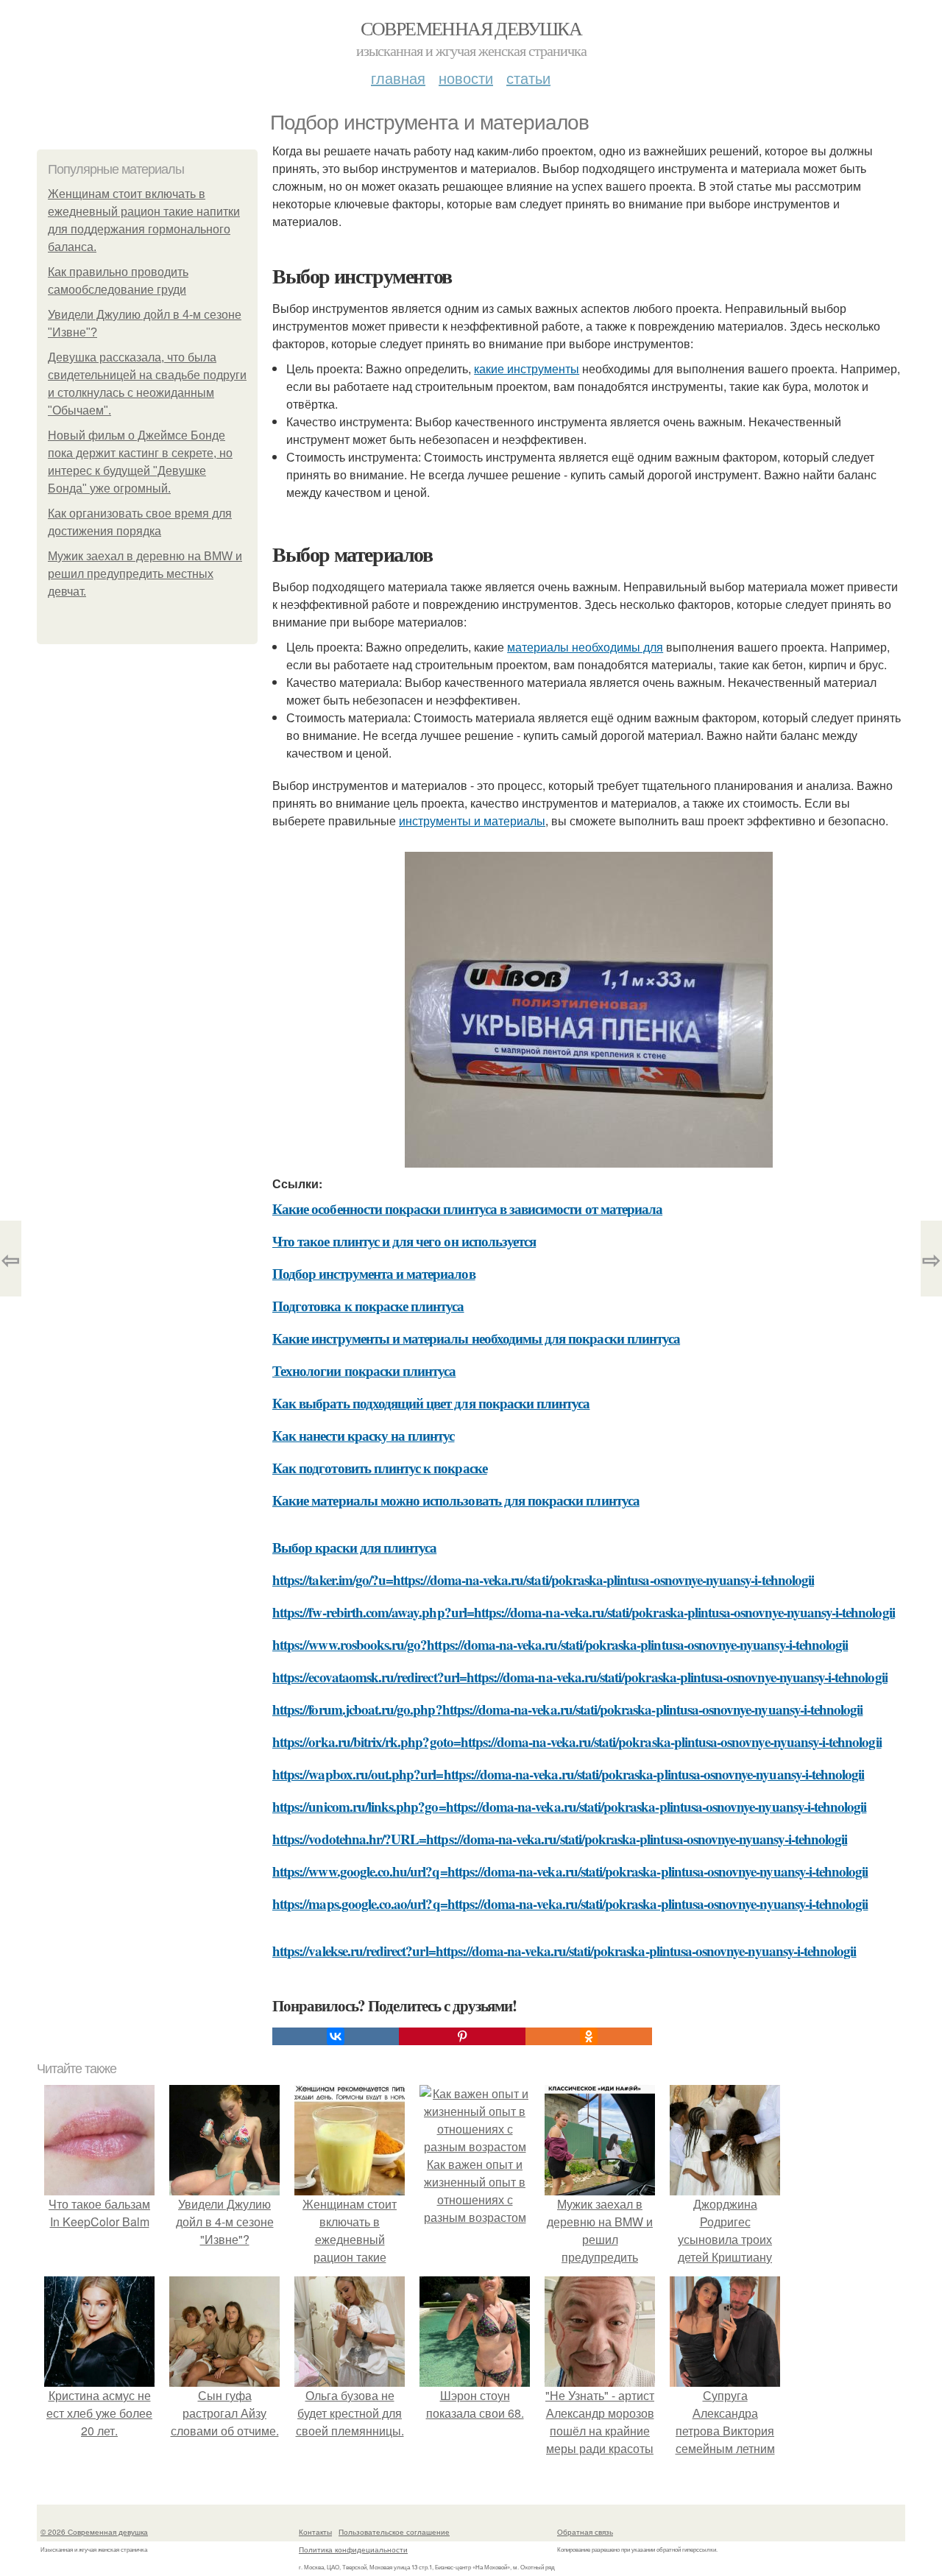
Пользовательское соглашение (394, 2532)
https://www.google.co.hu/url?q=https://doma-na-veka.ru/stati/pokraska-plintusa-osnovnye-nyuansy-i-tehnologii (570, 1871)
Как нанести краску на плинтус (363, 1435)
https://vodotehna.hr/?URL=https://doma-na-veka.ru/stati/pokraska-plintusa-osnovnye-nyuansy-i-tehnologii (560, 1839)
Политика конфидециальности (353, 2549)
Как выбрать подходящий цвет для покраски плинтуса (431, 1403)
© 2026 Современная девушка (94, 2532)
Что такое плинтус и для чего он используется (404, 1241)
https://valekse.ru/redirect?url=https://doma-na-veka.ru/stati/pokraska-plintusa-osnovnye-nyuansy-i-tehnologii (564, 1951)
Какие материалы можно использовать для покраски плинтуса (456, 1500)
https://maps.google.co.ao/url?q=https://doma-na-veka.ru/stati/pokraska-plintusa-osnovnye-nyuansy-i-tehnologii (570, 1903)
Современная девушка (471, 28)
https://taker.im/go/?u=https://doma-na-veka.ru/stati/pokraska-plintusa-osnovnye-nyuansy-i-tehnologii (543, 1580)
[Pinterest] (462, 2036)
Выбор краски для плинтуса (354, 1547)
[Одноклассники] (589, 2036)
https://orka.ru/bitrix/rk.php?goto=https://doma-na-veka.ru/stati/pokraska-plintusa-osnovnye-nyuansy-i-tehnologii (577, 1742)
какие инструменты (527, 368)
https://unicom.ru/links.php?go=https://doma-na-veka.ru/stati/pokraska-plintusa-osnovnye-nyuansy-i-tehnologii (569, 1806)
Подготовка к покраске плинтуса (368, 1306)
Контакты (315, 2532)
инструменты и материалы (472, 821)
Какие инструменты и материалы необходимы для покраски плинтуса (476, 1338)
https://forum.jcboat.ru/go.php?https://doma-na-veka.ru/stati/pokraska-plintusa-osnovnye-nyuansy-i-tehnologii (567, 1709)
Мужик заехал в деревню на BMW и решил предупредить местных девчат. (145, 574)
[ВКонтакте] (336, 2036)
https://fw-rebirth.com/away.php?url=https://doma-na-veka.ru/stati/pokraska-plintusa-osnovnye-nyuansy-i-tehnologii (584, 1612)
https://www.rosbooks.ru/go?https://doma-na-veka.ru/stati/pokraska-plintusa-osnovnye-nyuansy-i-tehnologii (560, 1644)
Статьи (528, 78)
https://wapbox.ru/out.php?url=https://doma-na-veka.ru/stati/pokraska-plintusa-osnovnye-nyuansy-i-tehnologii (568, 1774)
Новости (466, 78)
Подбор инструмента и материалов (374, 1273)
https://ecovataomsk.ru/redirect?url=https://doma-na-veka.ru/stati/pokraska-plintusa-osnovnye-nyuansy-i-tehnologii (580, 1677)
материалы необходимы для (585, 647)
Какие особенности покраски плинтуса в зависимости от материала (467, 1208)
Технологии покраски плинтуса (364, 1370)
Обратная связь (585, 2532)
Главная (398, 78)
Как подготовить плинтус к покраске (380, 1468)
